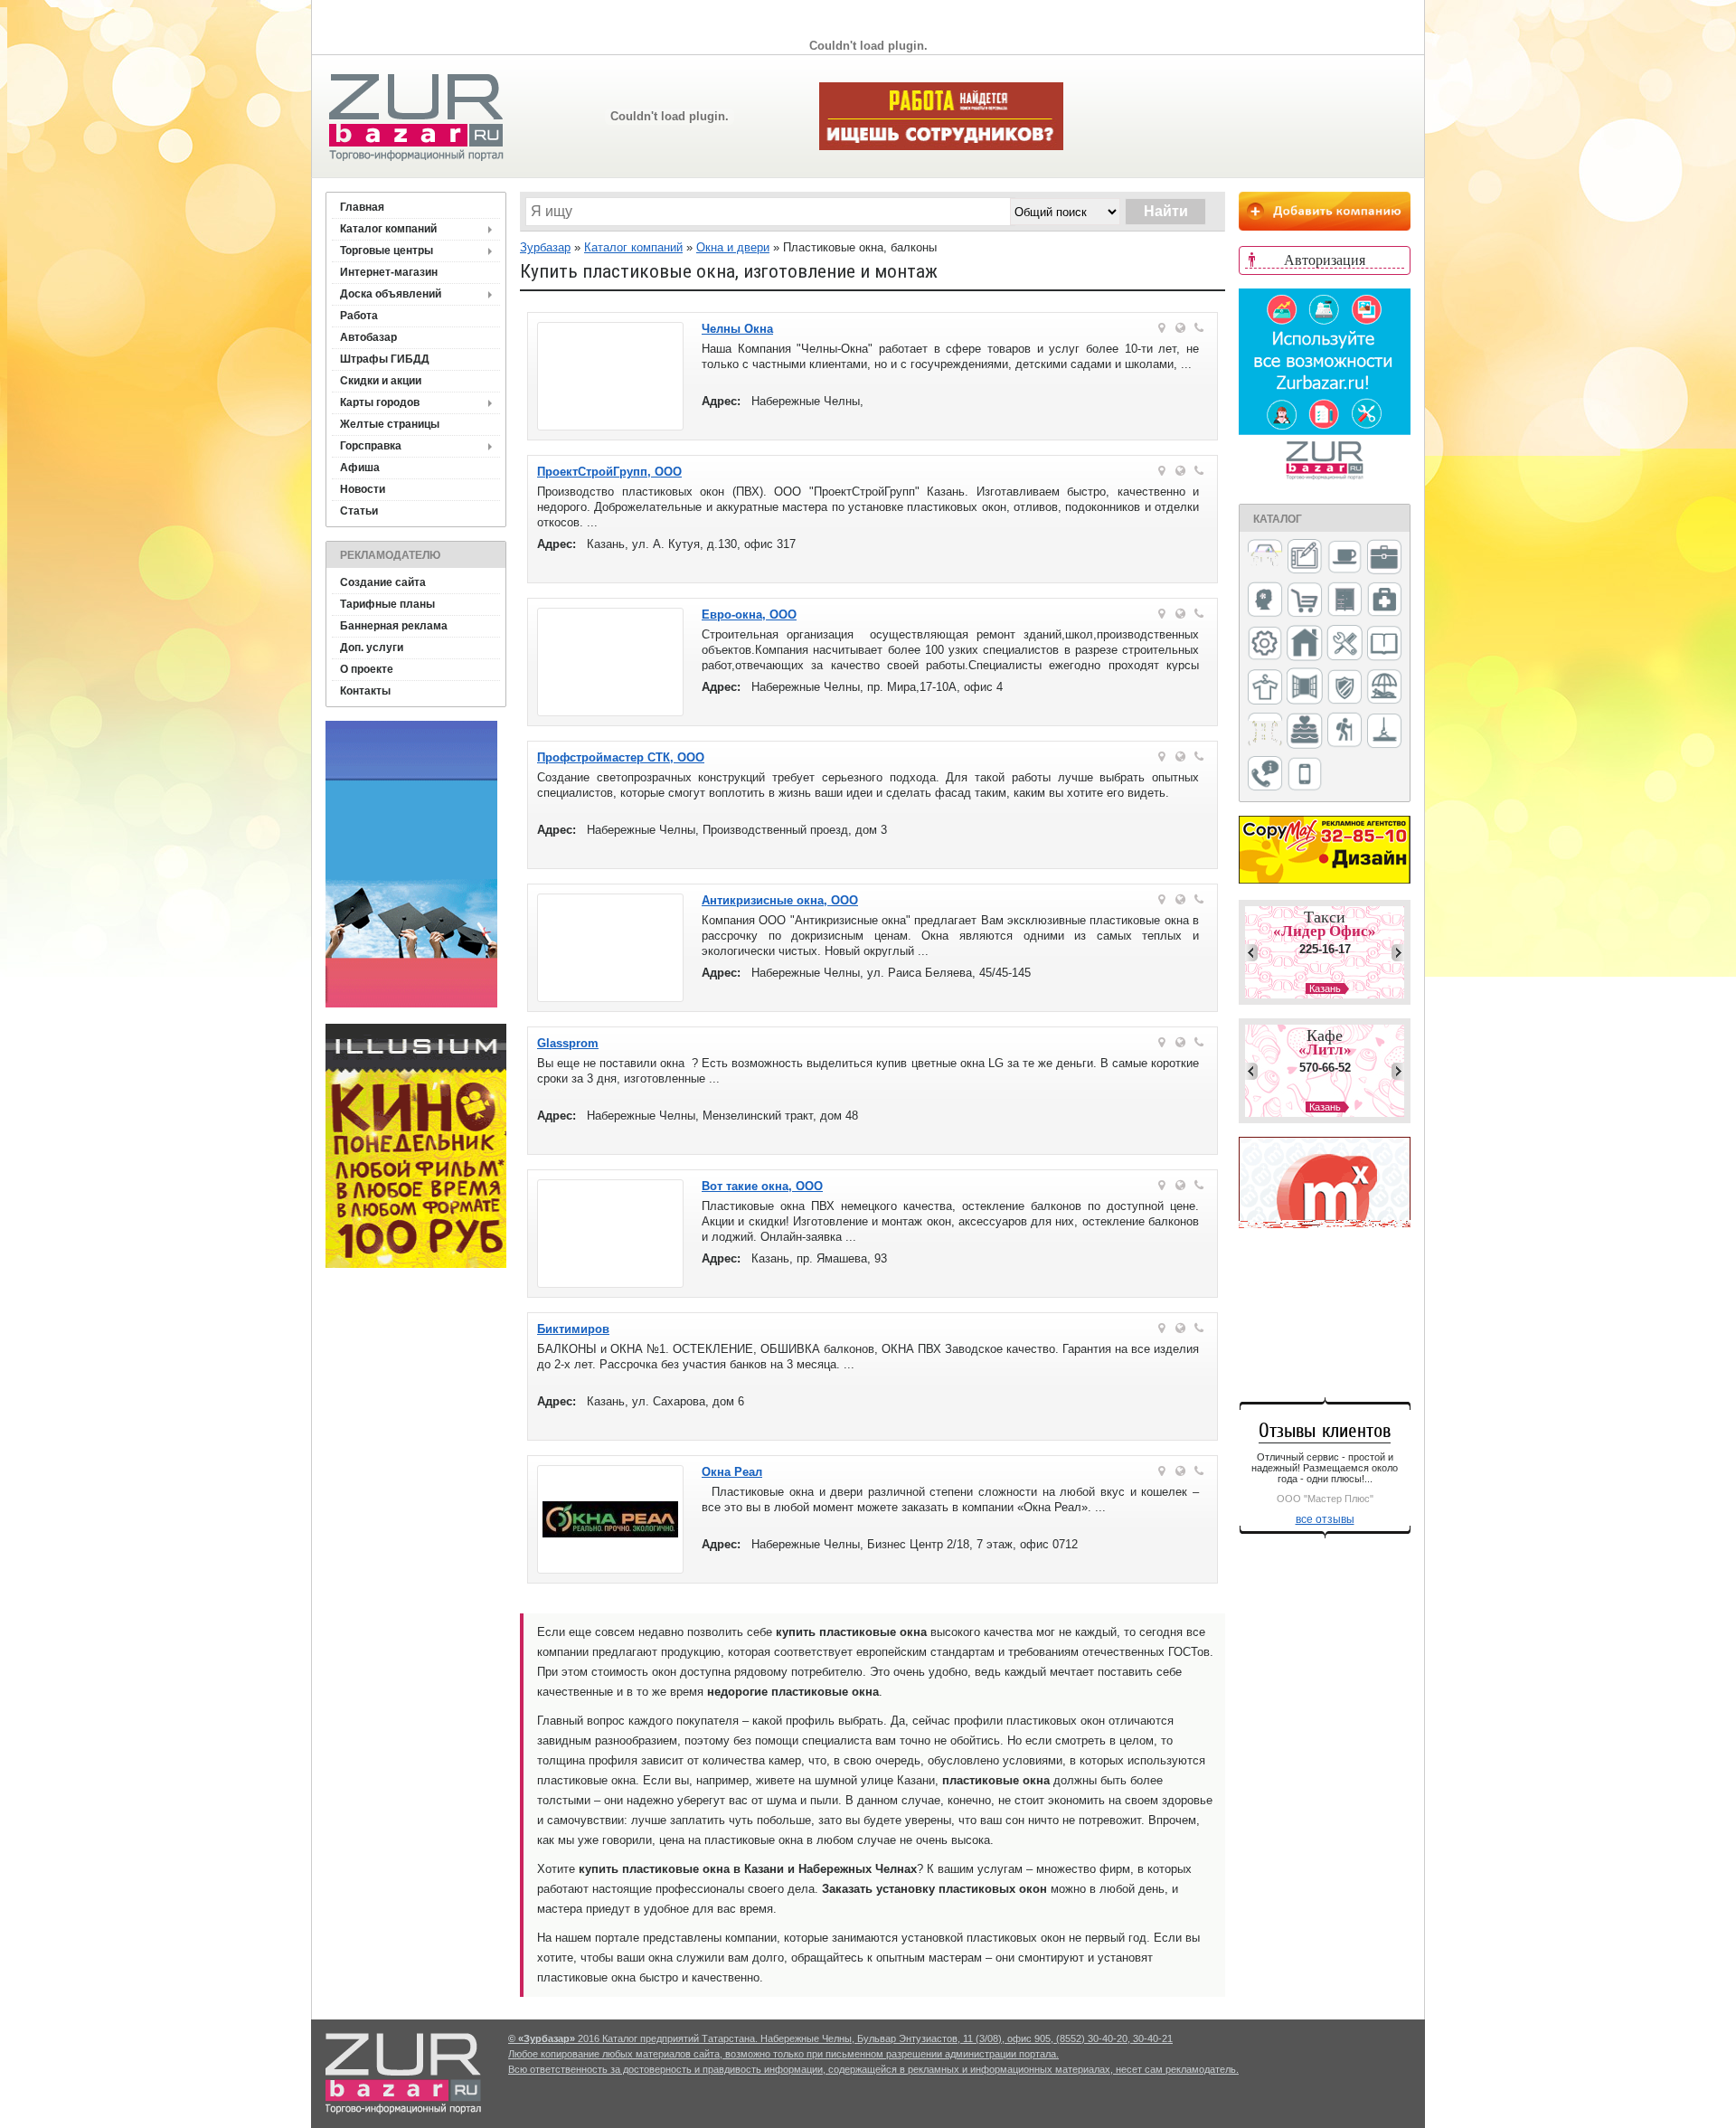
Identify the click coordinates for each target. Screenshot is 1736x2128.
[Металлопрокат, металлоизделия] (1265, 645)
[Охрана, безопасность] (1344, 688)
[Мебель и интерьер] (1344, 601)
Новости (363, 489)
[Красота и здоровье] (1265, 601)
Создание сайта (383, 582)
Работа (359, 316)
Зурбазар (545, 247)
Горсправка (371, 446)
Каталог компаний (388, 229)
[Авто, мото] (1265, 558)
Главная (362, 207)
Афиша (360, 468)
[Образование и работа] (1384, 644)
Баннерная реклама (394, 626)
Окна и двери (733, 247)
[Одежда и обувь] (1265, 688)
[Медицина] (1384, 601)
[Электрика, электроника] (1305, 775)
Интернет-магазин (389, 272)
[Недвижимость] (1305, 644)
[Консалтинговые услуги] (1384, 558)
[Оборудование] (1344, 644)
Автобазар (368, 337)
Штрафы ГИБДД (385, 359)
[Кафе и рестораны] (1344, 559)
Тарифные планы (387, 604)
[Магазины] (1305, 601)
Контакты (365, 691)
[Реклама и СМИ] (1265, 731)
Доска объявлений (391, 294)
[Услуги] (1265, 775)
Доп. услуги (372, 648)
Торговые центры (387, 251)
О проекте (367, 669)
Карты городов (380, 402)
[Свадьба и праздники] (1305, 732)
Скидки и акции (381, 381)
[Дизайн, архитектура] (1305, 558)
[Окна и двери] (1305, 687)
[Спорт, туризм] (1344, 731)
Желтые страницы (390, 424)
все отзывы (1325, 1519)
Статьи (359, 511)
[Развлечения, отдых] (1384, 688)
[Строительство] (1384, 732)
